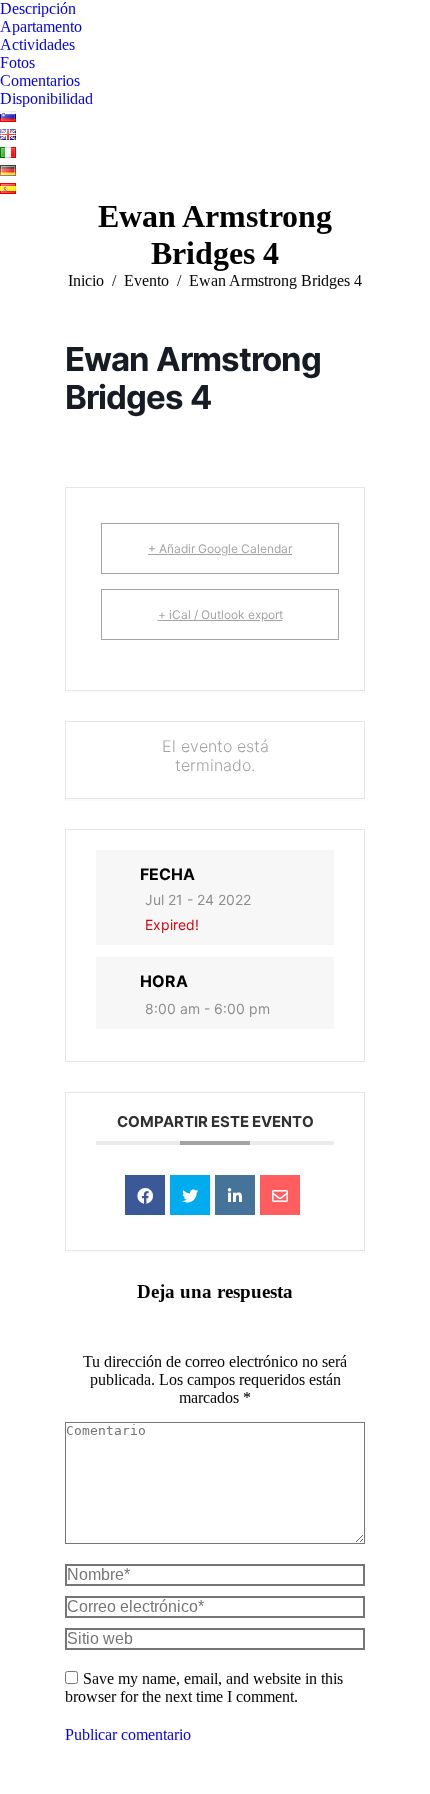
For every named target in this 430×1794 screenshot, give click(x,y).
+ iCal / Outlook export (220, 614)
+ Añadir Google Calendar (220, 548)
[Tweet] (190, 1195)
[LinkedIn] (235, 1195)
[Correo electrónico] (280, 1195)
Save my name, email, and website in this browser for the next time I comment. (204, 1687)
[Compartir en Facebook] (145, 1195)
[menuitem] (38, 9)
